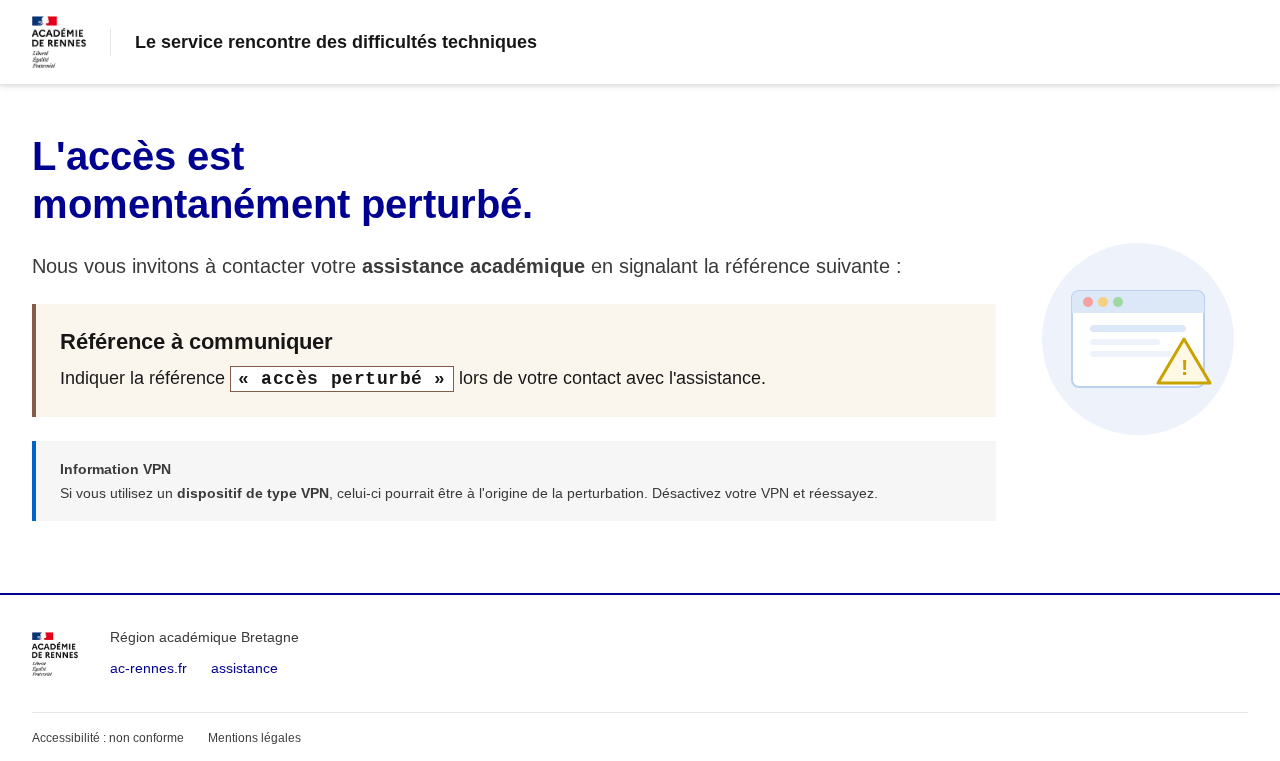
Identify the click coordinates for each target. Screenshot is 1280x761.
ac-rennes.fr (148, 668)
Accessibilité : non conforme (108, 738)
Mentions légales (254, 738)
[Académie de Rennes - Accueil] (55, 654)
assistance (244, 668)
